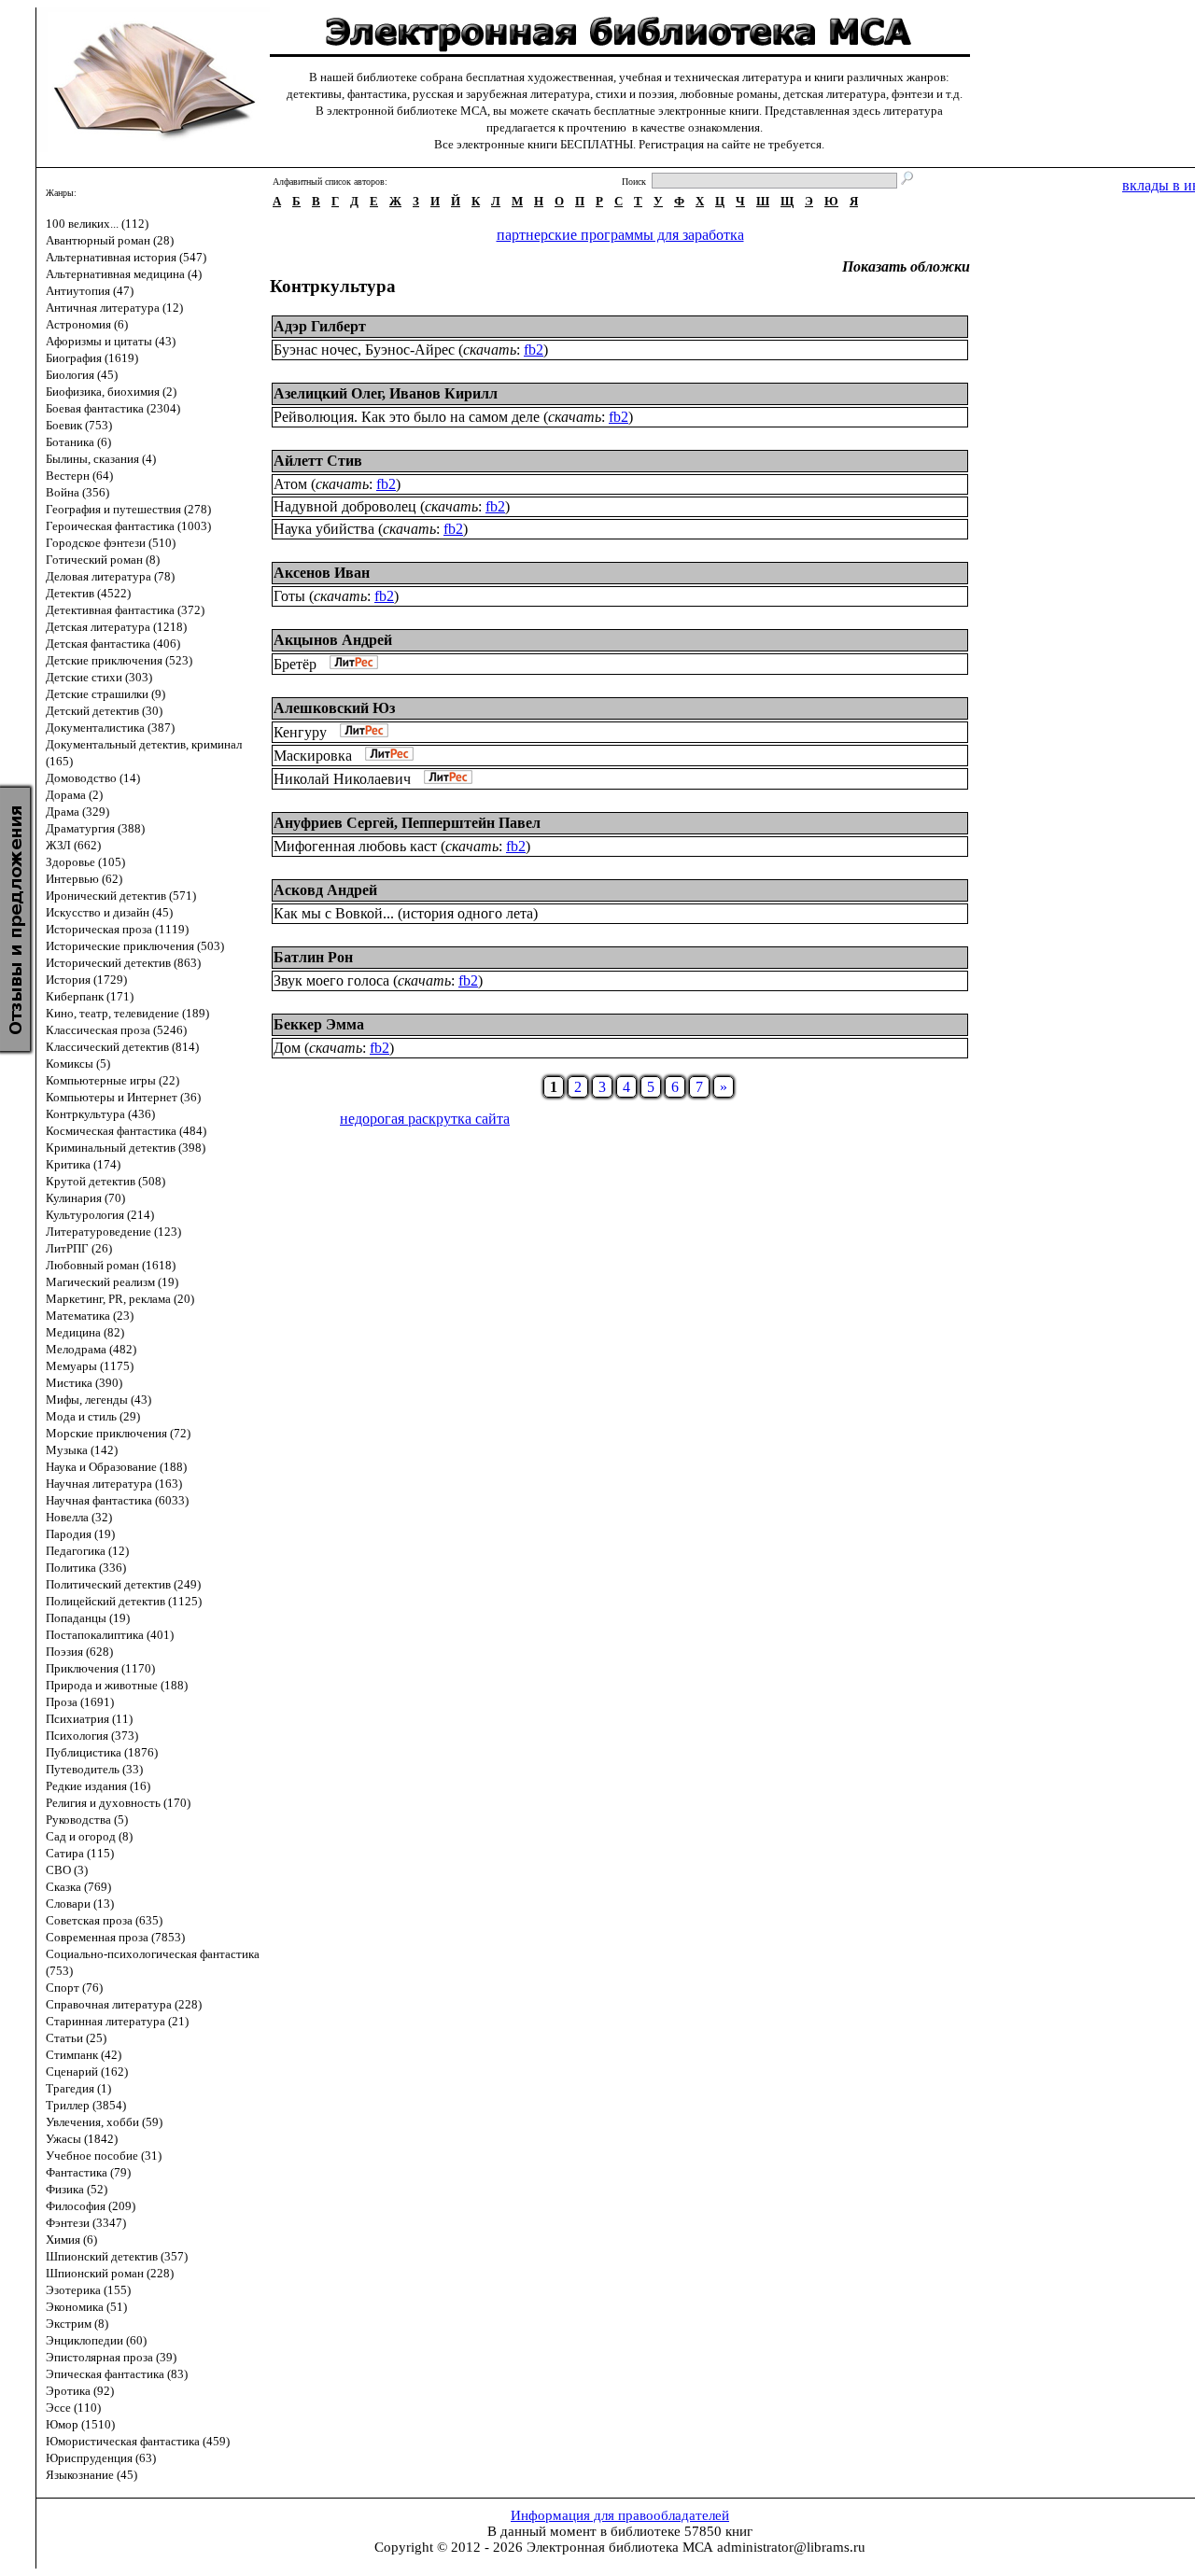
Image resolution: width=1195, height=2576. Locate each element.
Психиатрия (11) (89, 1719)
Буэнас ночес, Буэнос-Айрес (364, 350)
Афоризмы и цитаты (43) (111, 341)
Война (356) (77, 492)
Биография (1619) (92, 358)
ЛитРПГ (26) (79, 1248)
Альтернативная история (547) (126, 257)
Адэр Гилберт (320, 326)
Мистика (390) (84, 1383)
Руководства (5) (87, 1820)
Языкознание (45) (91, 2475)
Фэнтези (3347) (86, 2223)
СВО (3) (67, 1870)
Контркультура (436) (100, 1114)
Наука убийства (324, 529)
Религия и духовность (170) (118, 1803)
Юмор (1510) (80, 2424)
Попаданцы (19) (88, 1618)
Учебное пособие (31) (104, 2156)
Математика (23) (90, 1316)
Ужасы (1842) (82, 2139)
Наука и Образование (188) (116, 1467)
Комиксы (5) (78, 1064)
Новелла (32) (79, 1517)
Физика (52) (77, 2189)
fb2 (534, 350)
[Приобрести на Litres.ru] (349, 664)
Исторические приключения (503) (135, 946)
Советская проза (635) (104, 1920)
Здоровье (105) (85, 862)
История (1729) (86, 980)
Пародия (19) (80, 1534)
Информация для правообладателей (620, 2515)
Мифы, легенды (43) (98, 1400)
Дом (287, 1048)
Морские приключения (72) (118, 1433)
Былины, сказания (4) (101, 459)
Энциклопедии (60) (96, 2340)
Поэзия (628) (79, 1652)
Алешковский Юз (334, 708)
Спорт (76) (74, 1988)
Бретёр (295, 664)
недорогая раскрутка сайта (425, 1119)
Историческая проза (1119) (117, 929)
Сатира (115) (80, 1853)
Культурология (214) (100, 1215)
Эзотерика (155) (88, 2290)
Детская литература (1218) (116, 627)
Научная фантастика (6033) (117, 1500)
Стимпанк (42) (84, 2055)
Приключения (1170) (100, 1668)
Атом (290, 484)
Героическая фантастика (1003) (128, 526)
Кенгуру (300, 732)
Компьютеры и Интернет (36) (123, 1097)
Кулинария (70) (85, 1198)
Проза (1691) (80, 1702)
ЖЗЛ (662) (73, 845)
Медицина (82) (85, 1332)
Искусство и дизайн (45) (109, 912)
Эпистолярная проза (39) (111, 2357)
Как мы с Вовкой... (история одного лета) (406, 913)
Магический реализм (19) (112, 1282)
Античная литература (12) (114, 308)
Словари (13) (80, 1904)
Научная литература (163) (114, 1484)
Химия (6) (71, 2240)
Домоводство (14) (93, 778)
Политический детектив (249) (123, 1584)
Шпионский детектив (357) (117, 2256)
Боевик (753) (79, 425)
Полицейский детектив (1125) (124, 1601)
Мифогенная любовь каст (355, 846)
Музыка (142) (82, 1450)
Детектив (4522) (88, 593)
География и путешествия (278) (128, 509)
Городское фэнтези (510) (111, 543)
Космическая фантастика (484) (126, 1131)
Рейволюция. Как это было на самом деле (407, 417)
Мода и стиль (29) (93, 1416)
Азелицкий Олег (328, 393)
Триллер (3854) (86, 2105)
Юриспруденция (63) (101, 2458)
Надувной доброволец (345, 506)
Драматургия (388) (95, 828)
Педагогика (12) (87, 1551)
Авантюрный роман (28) (110, 240)
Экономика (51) (86, 2307)
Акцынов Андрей (333, 640)
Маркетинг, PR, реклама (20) (120, 1299)
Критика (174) (83, 1164)
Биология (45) (82, 375)
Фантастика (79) (88, 2172)
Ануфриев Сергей (334, 823)
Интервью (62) (84, 879)
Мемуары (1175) (90, 1366)
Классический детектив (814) (122, 1047)
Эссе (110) (73, 2408)
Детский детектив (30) (104, 711)
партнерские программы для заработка (620, 235)
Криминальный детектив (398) (126, 1148)
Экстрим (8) (77, 2324)
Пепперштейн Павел (471, 823)
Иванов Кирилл (443, 393)
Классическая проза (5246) (116, 1030)
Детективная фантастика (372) (125, 610)
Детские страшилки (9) (105, 694)
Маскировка (313, 756)
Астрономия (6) (87, 324)
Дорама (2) (74, 795)
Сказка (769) (78, 1887)
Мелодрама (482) (91, 1349)
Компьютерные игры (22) (112, 1080)
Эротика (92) (80, 2391)
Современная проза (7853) (115, 1937)
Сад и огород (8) (89, 1836)
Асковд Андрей (325, 890)
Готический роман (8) (103, 560)
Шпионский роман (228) (110, 2273)
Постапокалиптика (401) (110, 1635)
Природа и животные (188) (117, 1685)
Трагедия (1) (78, 2088)
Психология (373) (92, 1736)
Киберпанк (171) (90, 996)
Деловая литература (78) (110, 576)
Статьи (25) (76, 2038)
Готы (289, 596)
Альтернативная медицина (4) (124, 274)
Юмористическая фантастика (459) (138, 2441)
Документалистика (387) (110, 728)
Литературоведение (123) (113, 1232)
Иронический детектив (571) (121, 896)
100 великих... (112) (97, 224)
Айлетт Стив (318, 461)
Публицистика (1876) (102, 1752)
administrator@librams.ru (791, 2547)
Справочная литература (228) (124, 2004)
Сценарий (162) (87, 2072)
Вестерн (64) (79, 476)
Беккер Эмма (319, 1024)
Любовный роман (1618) (111, 1265)
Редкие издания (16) (98, 1786)
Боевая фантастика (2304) (113, 408)
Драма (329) (77, 812)
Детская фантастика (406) (113, 644)
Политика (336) (86, 1568)
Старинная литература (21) (117, 2021)
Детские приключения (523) (119, 660)
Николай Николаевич (342, 779)
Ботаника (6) (78, 442)
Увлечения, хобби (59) (104, 2122)
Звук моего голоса (331, 980)
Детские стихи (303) (99, 677)
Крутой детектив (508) (105, 1181)
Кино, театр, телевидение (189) (127, 1013)
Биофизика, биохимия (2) (111, 392)
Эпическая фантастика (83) (117, 2374)
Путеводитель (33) (94, 1769)
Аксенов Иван (322, 573)
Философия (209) (91, 2206)
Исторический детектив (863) (123, 963)
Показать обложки (906, 266)
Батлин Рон (313, 957)
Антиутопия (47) (90, 291)
